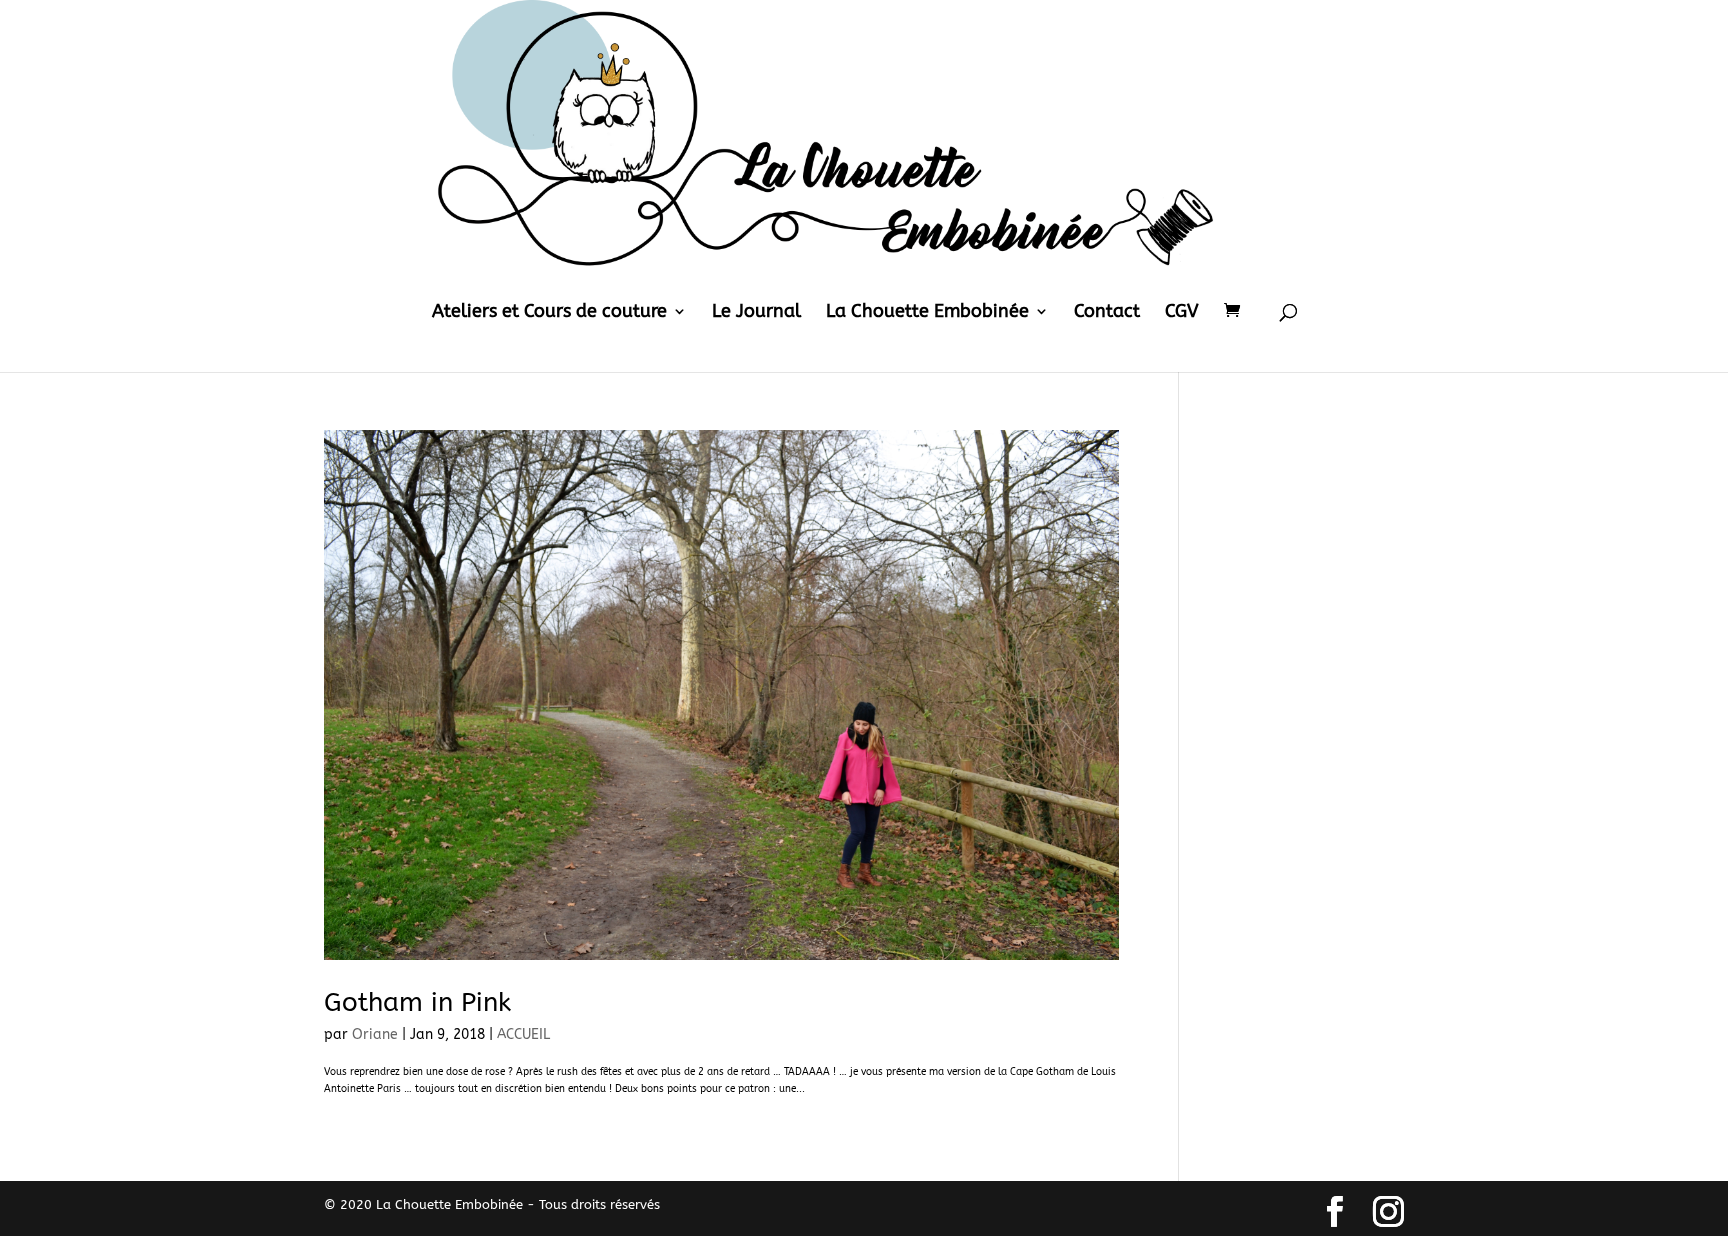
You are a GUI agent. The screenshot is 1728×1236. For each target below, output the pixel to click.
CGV (1182, 313)
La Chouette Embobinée (927, 313)
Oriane (375, 1034)
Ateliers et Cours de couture (549, 313)
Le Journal (756, 313)
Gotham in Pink (417, 1002)
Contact (1107, 313)
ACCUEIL (523, 1034)
